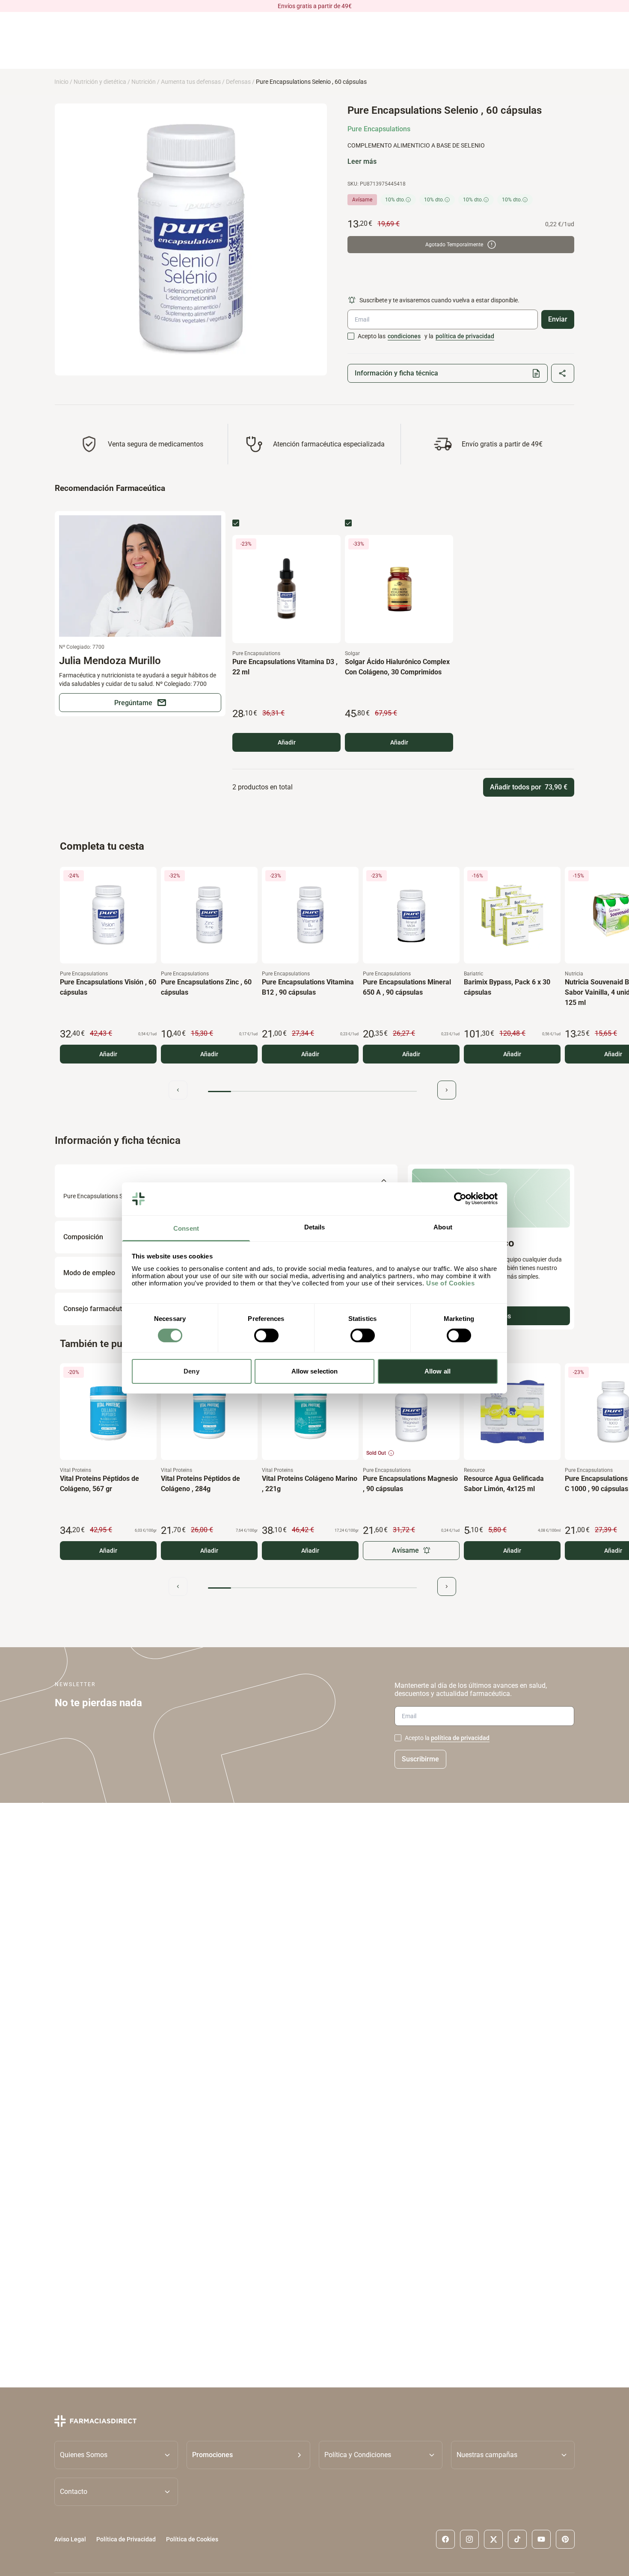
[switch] (266, 1335)
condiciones (404, 336)
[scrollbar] (312, 1092)
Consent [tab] (186, 1228)
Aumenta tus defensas (191, 82)
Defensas (238, 82)
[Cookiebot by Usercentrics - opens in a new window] (460, 1199)
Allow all (438, 1371)
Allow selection (315, 1371)
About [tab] (443, 1227)
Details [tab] (315, 1227)
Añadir (287, 742)
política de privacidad (465, 336)
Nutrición (144, 82)
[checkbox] (351, 336)
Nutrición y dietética (100, 82)
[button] (248, 2455)
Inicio (61, 82)
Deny (191, 1371)
